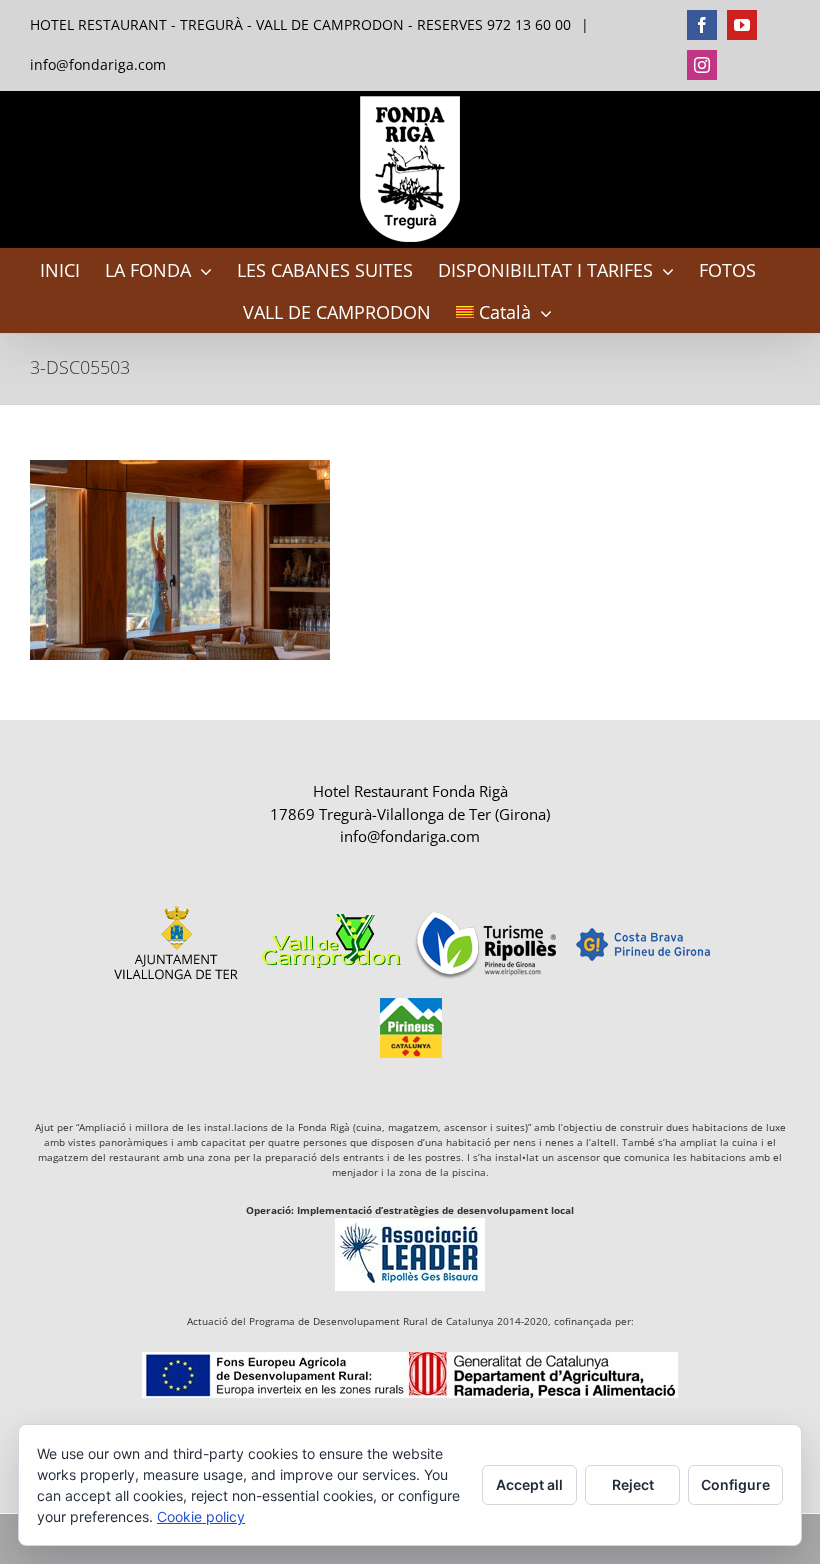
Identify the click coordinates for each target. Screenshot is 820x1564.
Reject (633, 1484)
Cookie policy (201, 1516)
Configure (735, 1484)
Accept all (529, 1484)
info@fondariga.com (98, 64)
